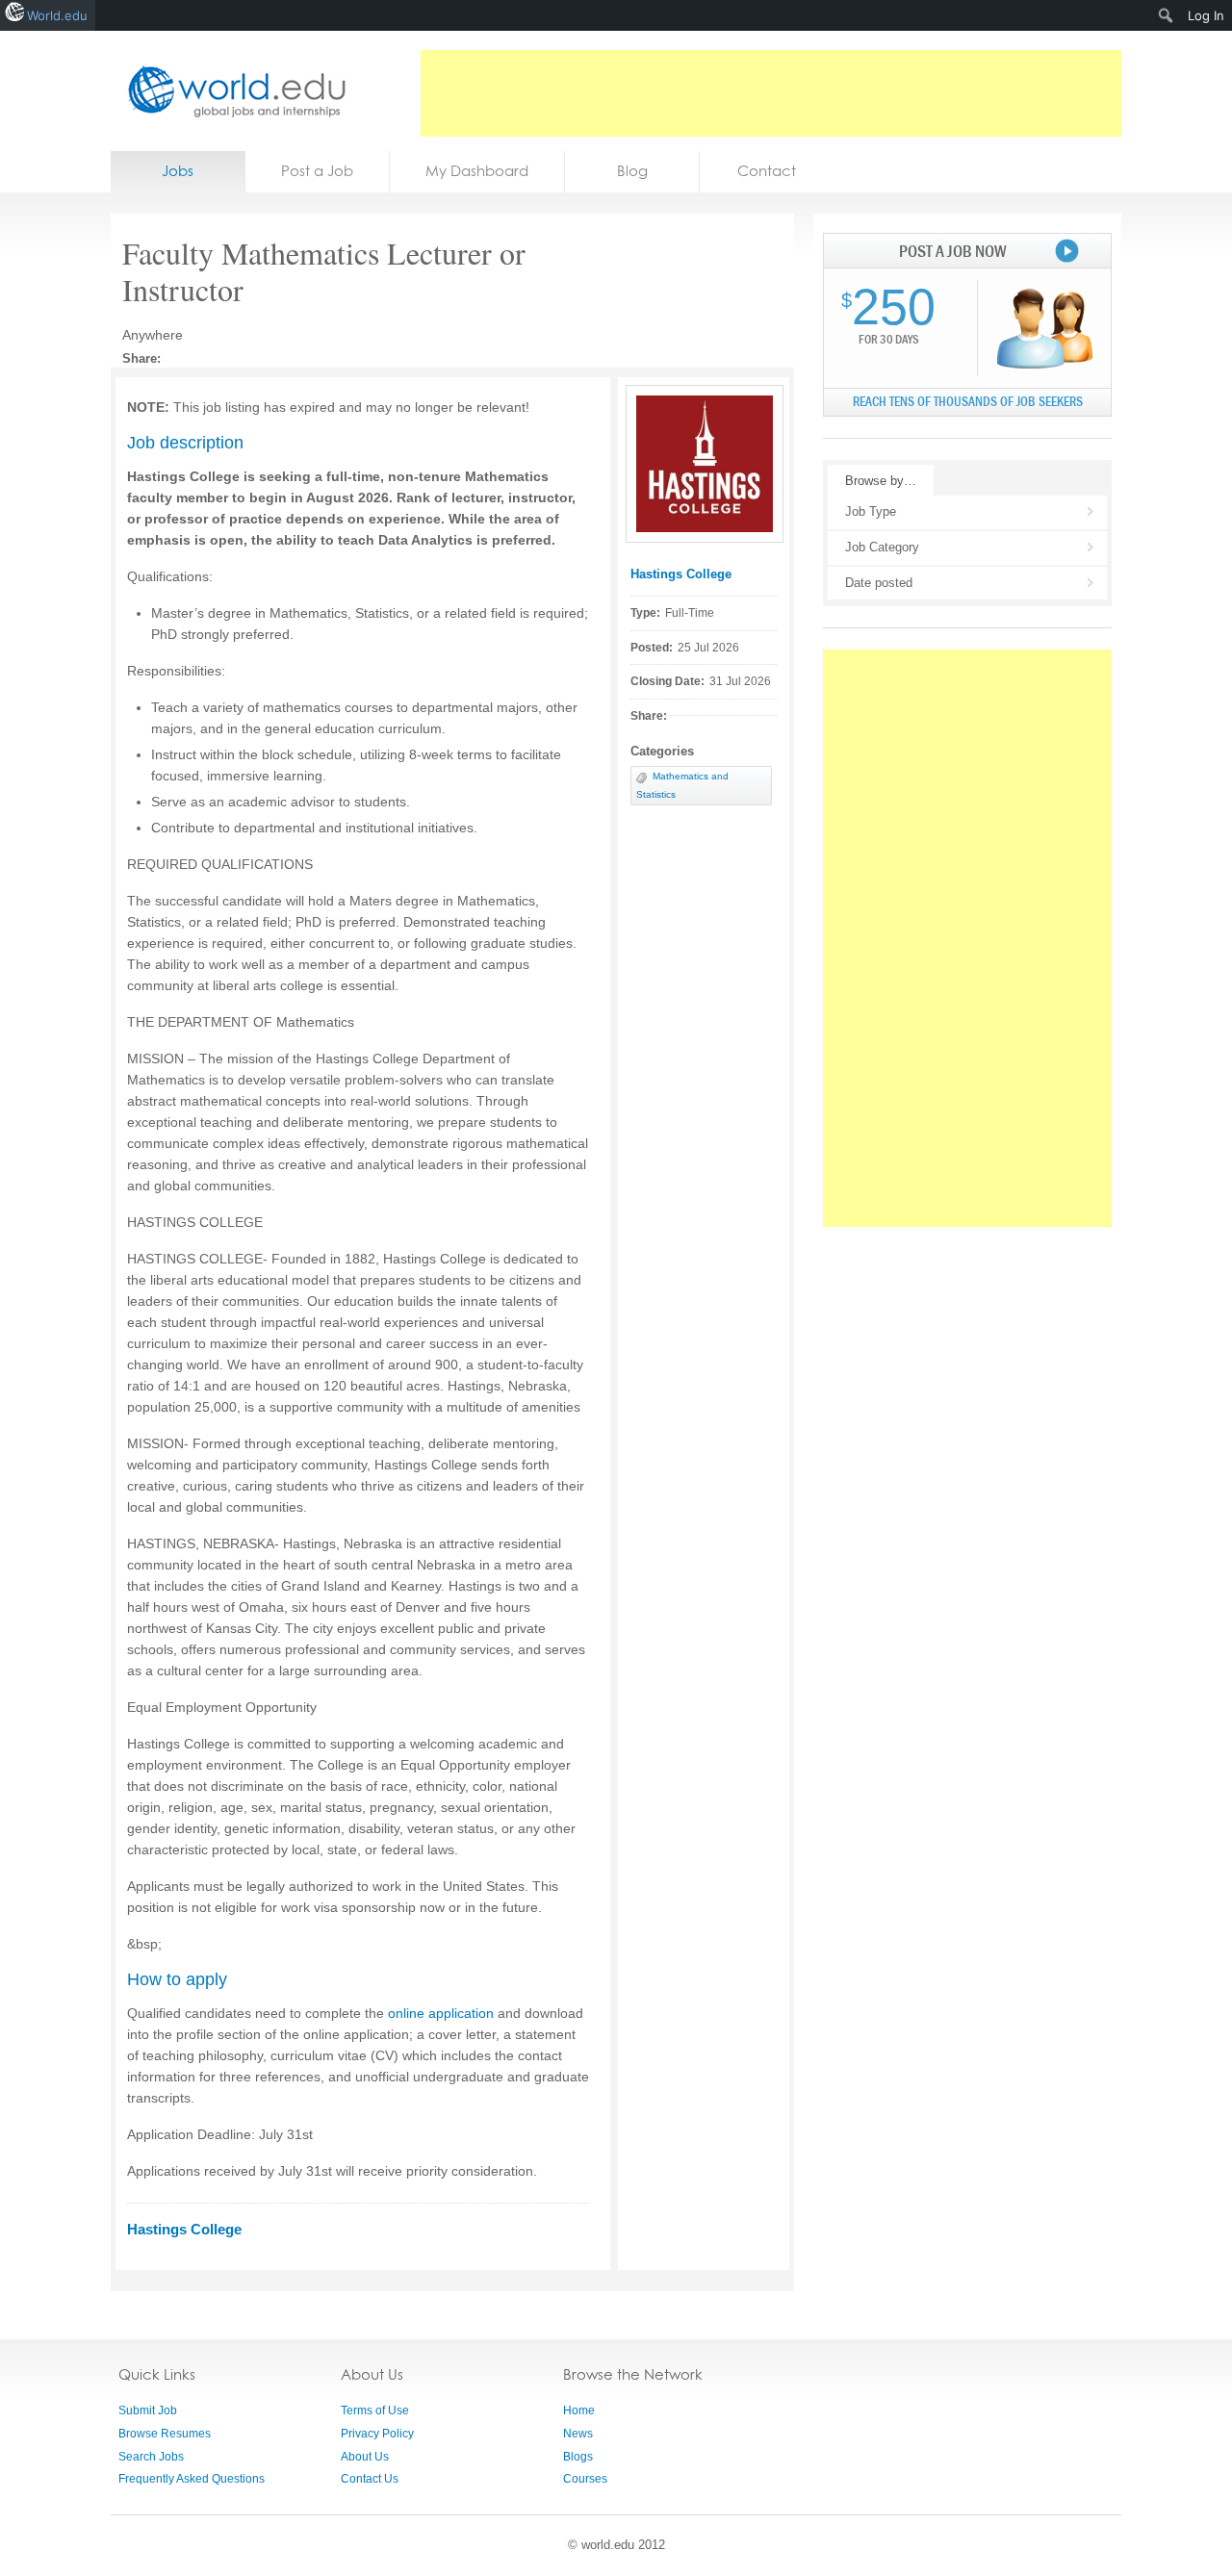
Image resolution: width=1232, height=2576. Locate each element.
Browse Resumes (165, 2434)
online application (441, 2013)
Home (579, 2410)
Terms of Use (375, 2410)
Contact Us (370, 2479)
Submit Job (148, 2410)
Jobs (178, 171)
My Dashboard (477, 171)
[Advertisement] (771, 93)
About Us (365, 2457)
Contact (767, 171)
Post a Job (317, 171)
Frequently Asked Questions (192, 2479)
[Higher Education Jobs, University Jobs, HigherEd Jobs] (231, 91)
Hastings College (681, 574)
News (578, 2434)
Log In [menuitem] (1206, 15)
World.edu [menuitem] (57, 15)
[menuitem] (1166, 15)
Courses (585, 2479)
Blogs (578, 2457)
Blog (632, 171)
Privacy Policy (377, 2434)
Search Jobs (151, 2457)
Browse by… (881, 481)
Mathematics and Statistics (682, 785)
